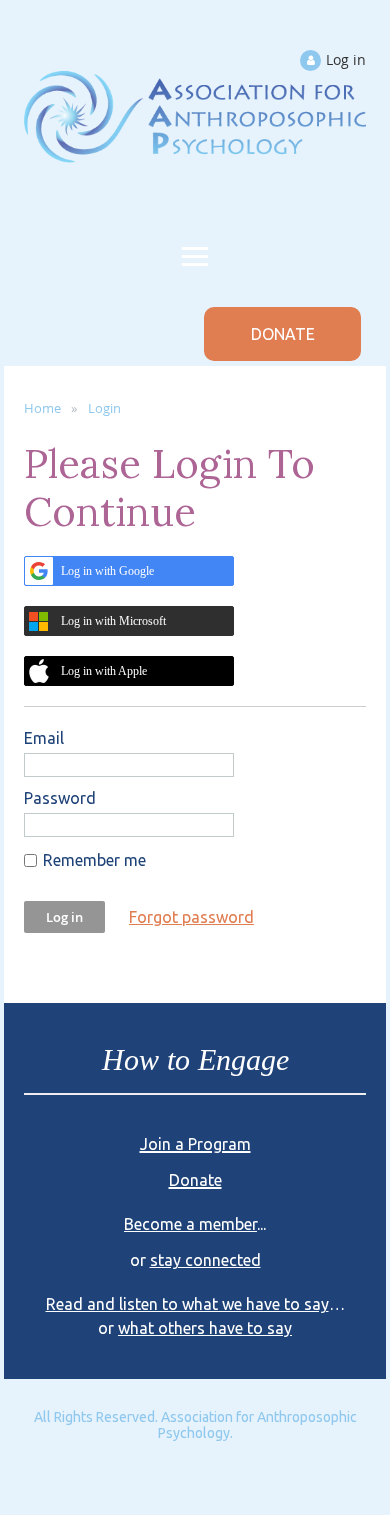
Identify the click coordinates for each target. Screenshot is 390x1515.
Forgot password (191, 917)
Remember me (94, 860)
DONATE (283, 334)
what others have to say (205, 1328)
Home (42, 408)
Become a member (190, 1224)
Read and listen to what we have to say (187, 1304)
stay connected (205, 1260)
